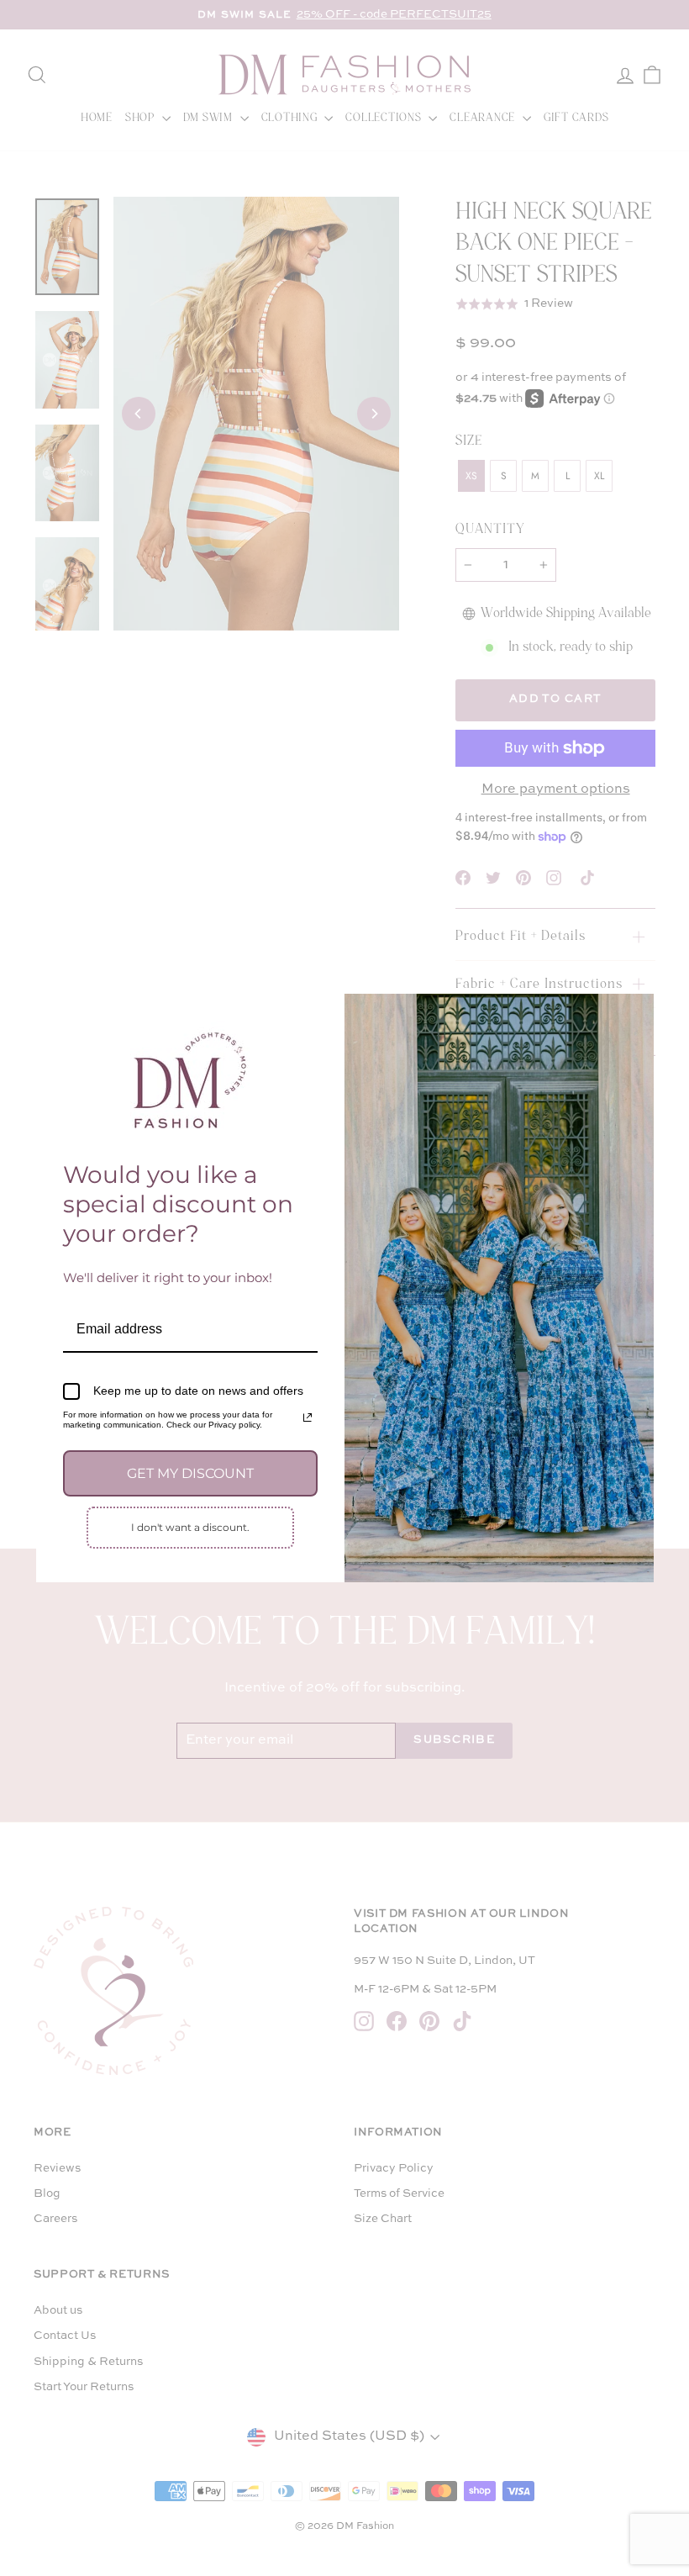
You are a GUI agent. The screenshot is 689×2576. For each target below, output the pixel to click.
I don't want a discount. (190, 1527)
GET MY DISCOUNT (190, 1473)
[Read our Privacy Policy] (308, 1417)
